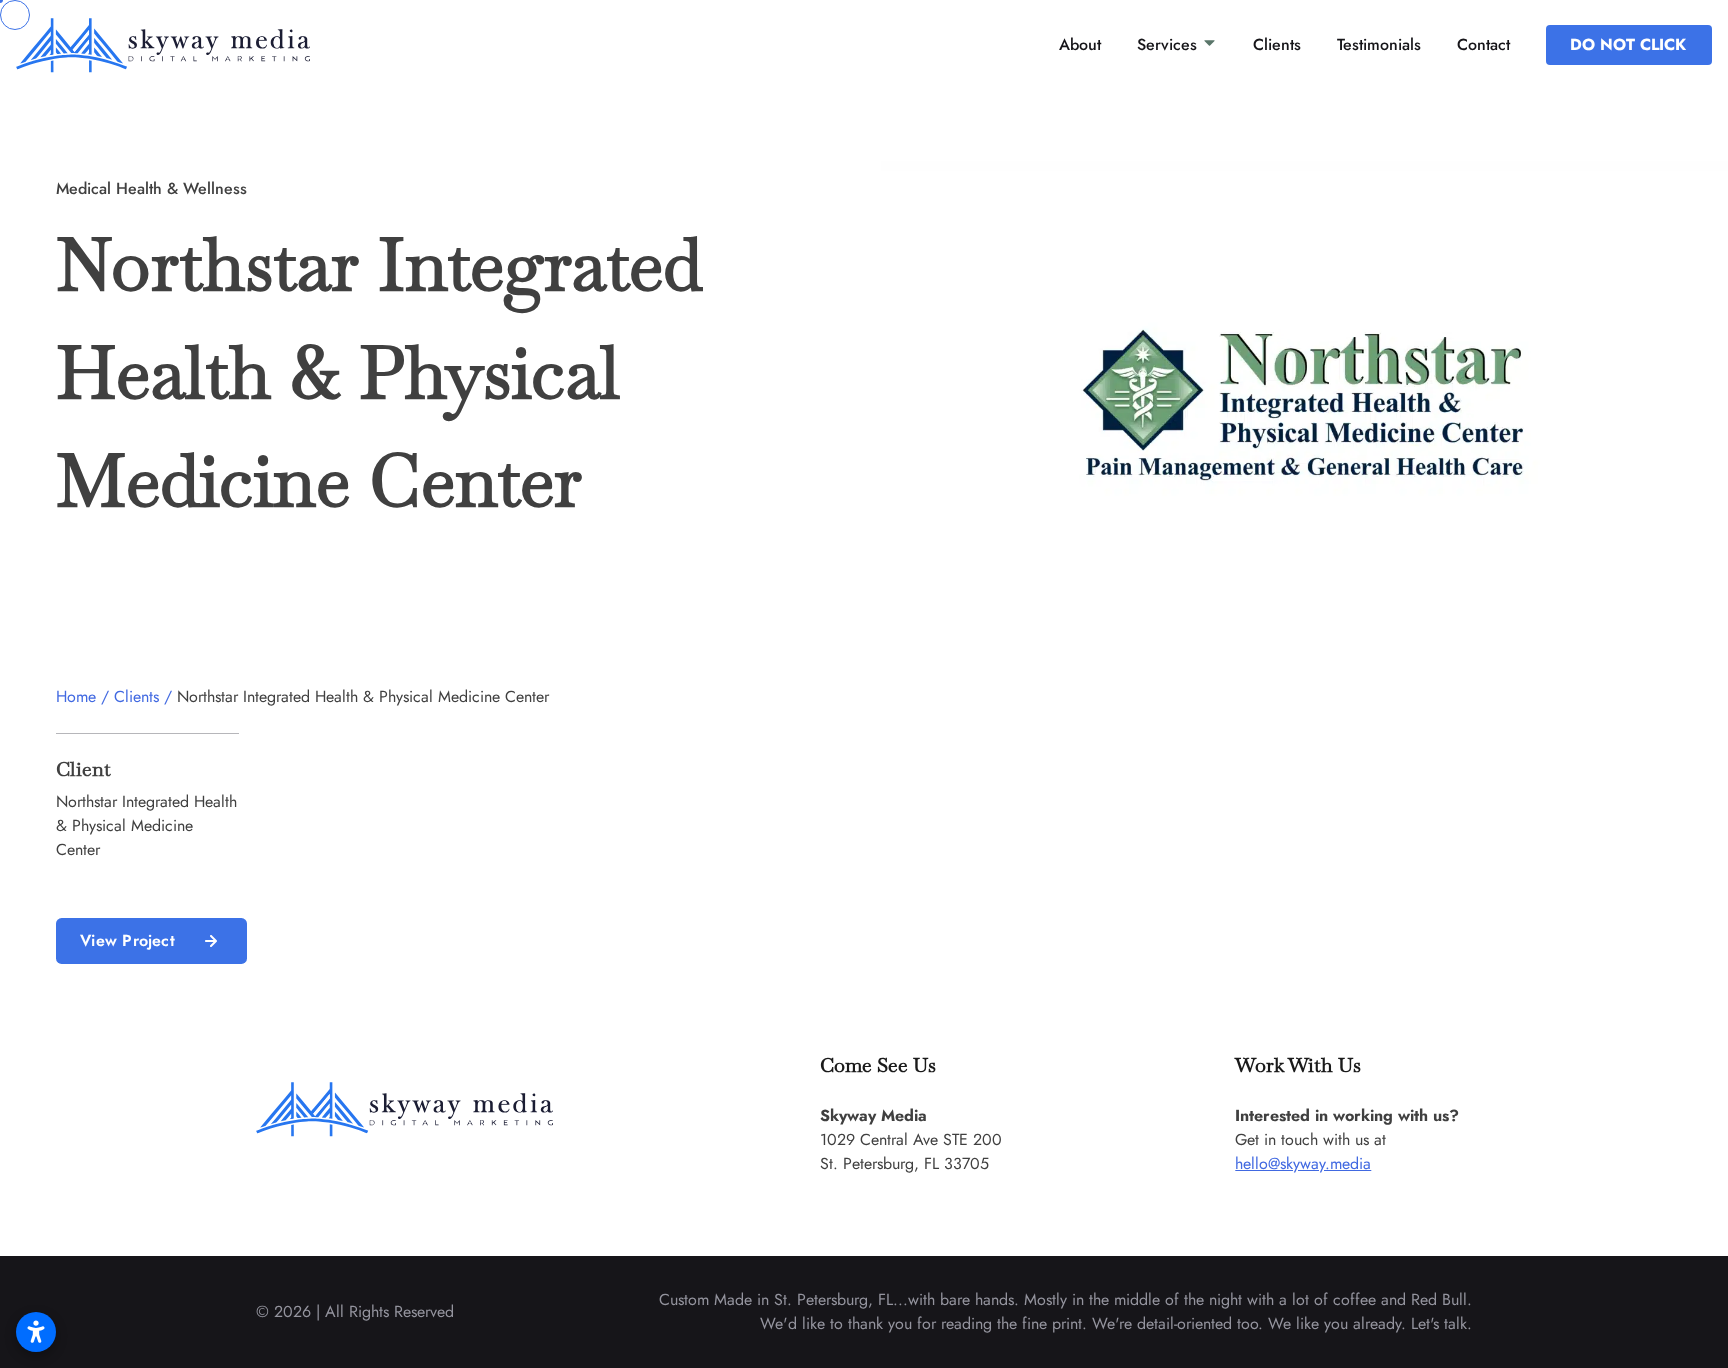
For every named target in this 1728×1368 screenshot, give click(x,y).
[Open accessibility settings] (36, 1332)
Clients (1277, 44)
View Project (127, 940)
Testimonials (1379, 44)
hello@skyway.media (1303, 1163)
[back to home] (196, 45)
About (1080, 44)
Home (76, 696)
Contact (1483, 44)
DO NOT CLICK (1628, 44)
